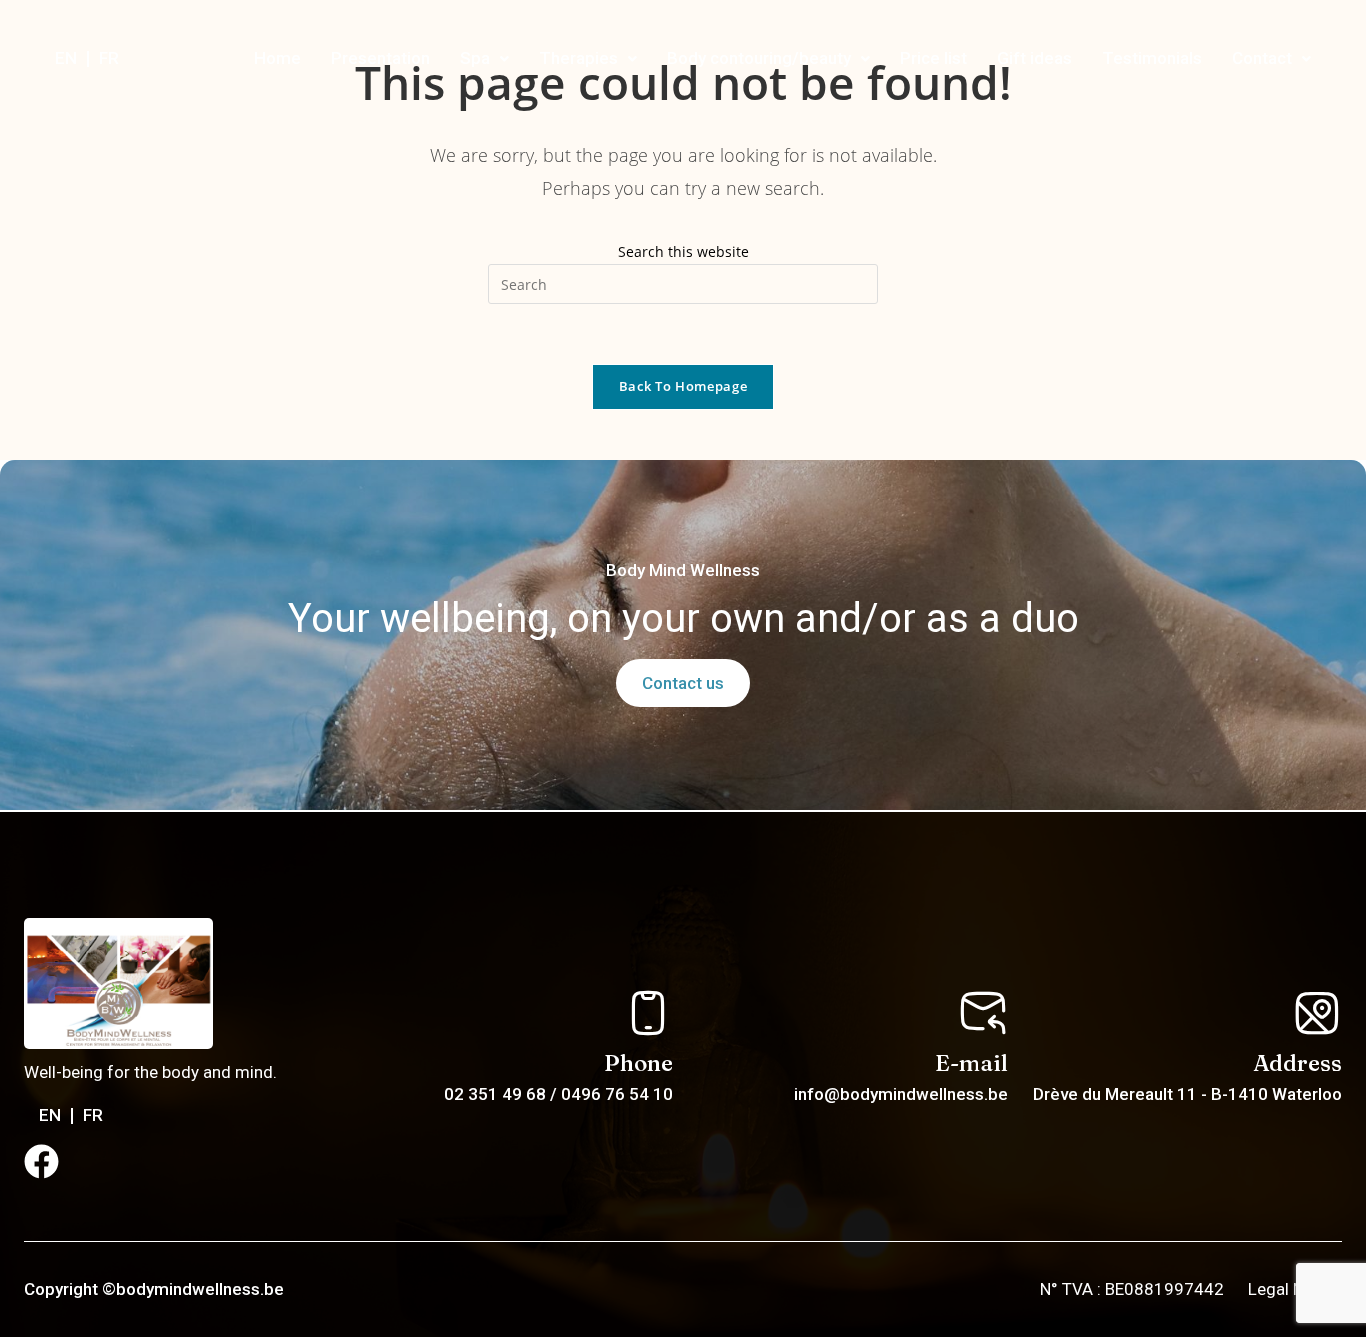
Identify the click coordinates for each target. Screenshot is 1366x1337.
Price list (933, 58)
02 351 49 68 (497, 1094)
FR (109, 58)
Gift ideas (1034, 58)
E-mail (971, 1063)
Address (1297, 1063)
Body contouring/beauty (759, 58)
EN (66, 58)
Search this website (683, 251)
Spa (475, 58)
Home (277, 58)
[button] (484, 58)
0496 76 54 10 (617, 1094)
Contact (1262, 58)
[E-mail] (983, 1013)
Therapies (578, 58)
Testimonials (1152, 58)
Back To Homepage (683, 386)
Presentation (380, 58)
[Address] (1317, 1013)
